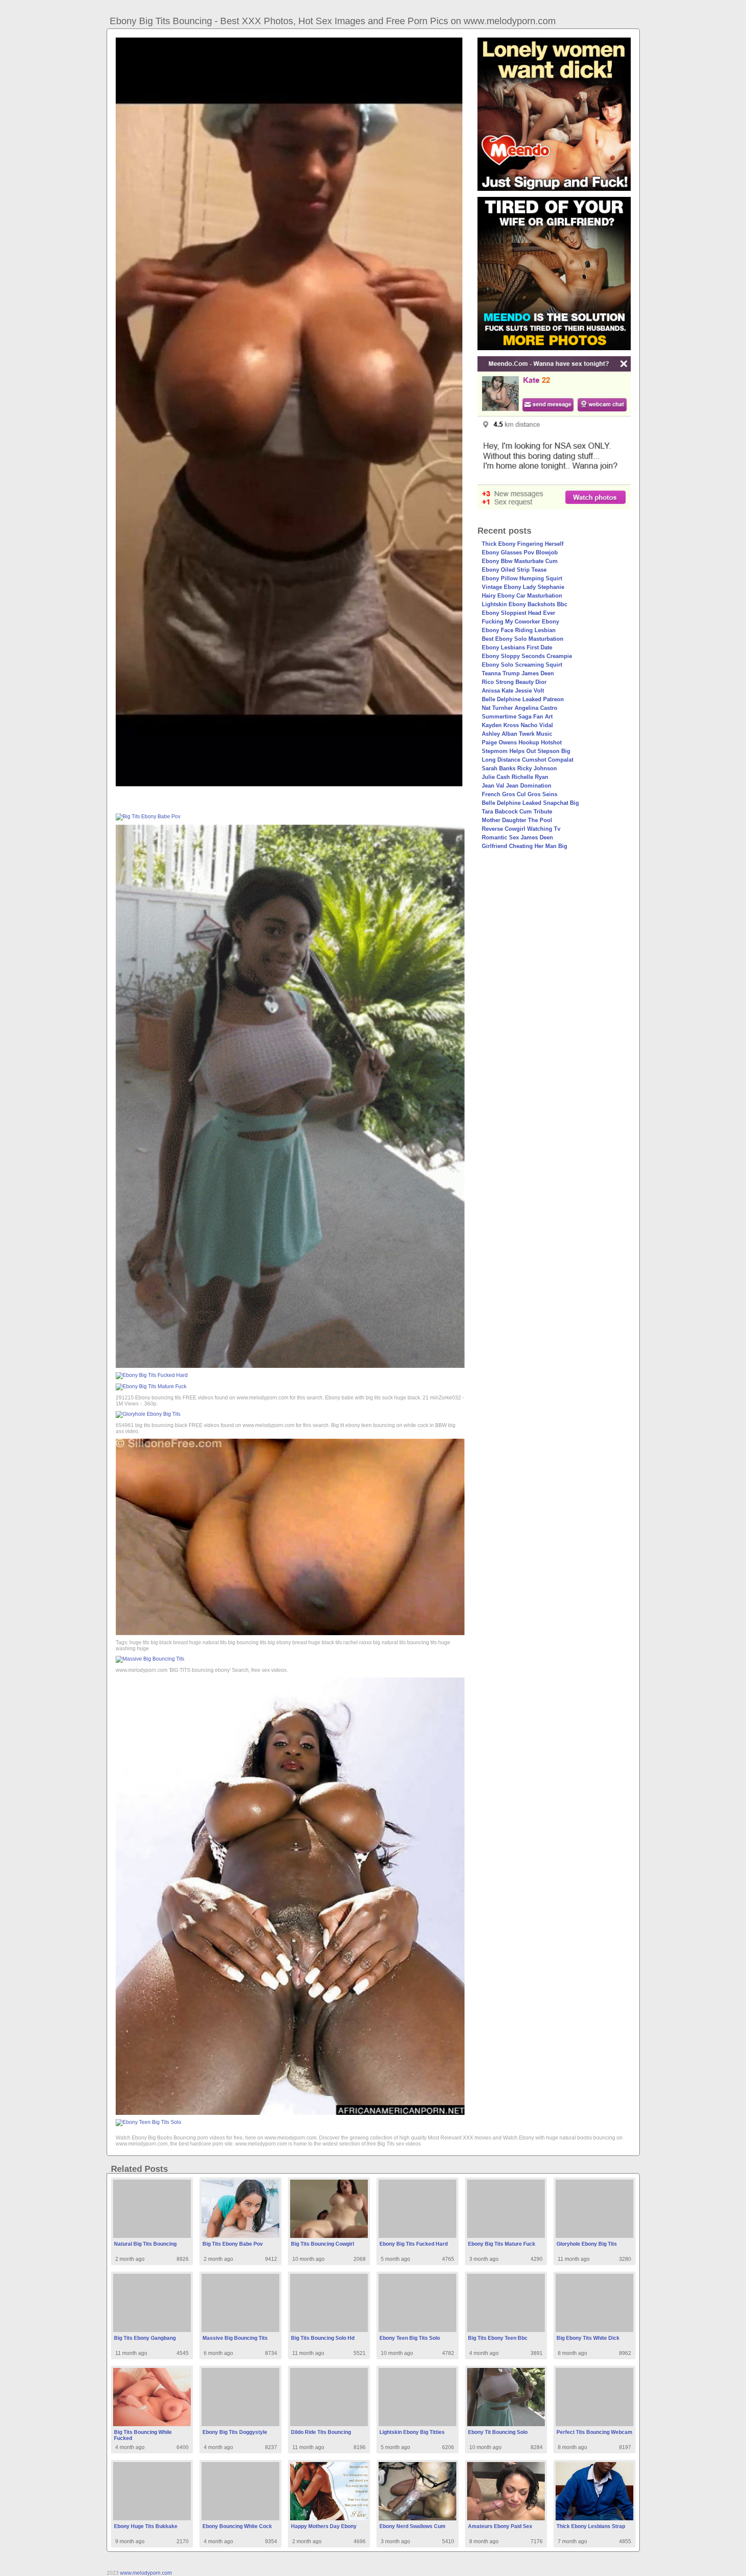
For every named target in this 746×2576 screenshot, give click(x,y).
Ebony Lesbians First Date (517, 647)
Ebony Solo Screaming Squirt (522, 665)
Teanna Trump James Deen (518, 673)
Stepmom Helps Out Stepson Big (526, 751)
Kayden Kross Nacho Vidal (517, 725)
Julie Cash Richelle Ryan (515, 777)
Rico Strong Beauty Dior (514, 682)
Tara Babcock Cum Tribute (517, 812)
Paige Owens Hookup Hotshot (522, 742)
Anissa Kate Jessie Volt (513, 691)
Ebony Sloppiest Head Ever (518, 613)
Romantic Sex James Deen (517, 837)
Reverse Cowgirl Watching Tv (521, 829)
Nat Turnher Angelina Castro (520, 708)
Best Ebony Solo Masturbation (523, 639)
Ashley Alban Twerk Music (517, 734)
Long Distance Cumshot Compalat (528, 760)
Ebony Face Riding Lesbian (519, 630)
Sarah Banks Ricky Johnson (519, 768)
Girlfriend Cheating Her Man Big (525, 846)
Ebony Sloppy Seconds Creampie (527, 656)
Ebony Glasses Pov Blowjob (520, 552)
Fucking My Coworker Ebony (520, 622)
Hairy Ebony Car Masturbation (522, 596)
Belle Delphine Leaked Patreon (523, 699)
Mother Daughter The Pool (517, 820)
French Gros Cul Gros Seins (520, 794)
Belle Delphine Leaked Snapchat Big (530, 803)
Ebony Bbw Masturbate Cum (520, 561)
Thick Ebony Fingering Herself (523, 544)
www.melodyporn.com (146, 2573)
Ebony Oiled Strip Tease (514, 570)
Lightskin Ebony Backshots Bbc (525, 604)
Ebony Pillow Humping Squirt (522, 578)
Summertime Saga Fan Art (517, 717)
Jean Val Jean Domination (517, 786)
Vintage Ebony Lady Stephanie (523, 587)
